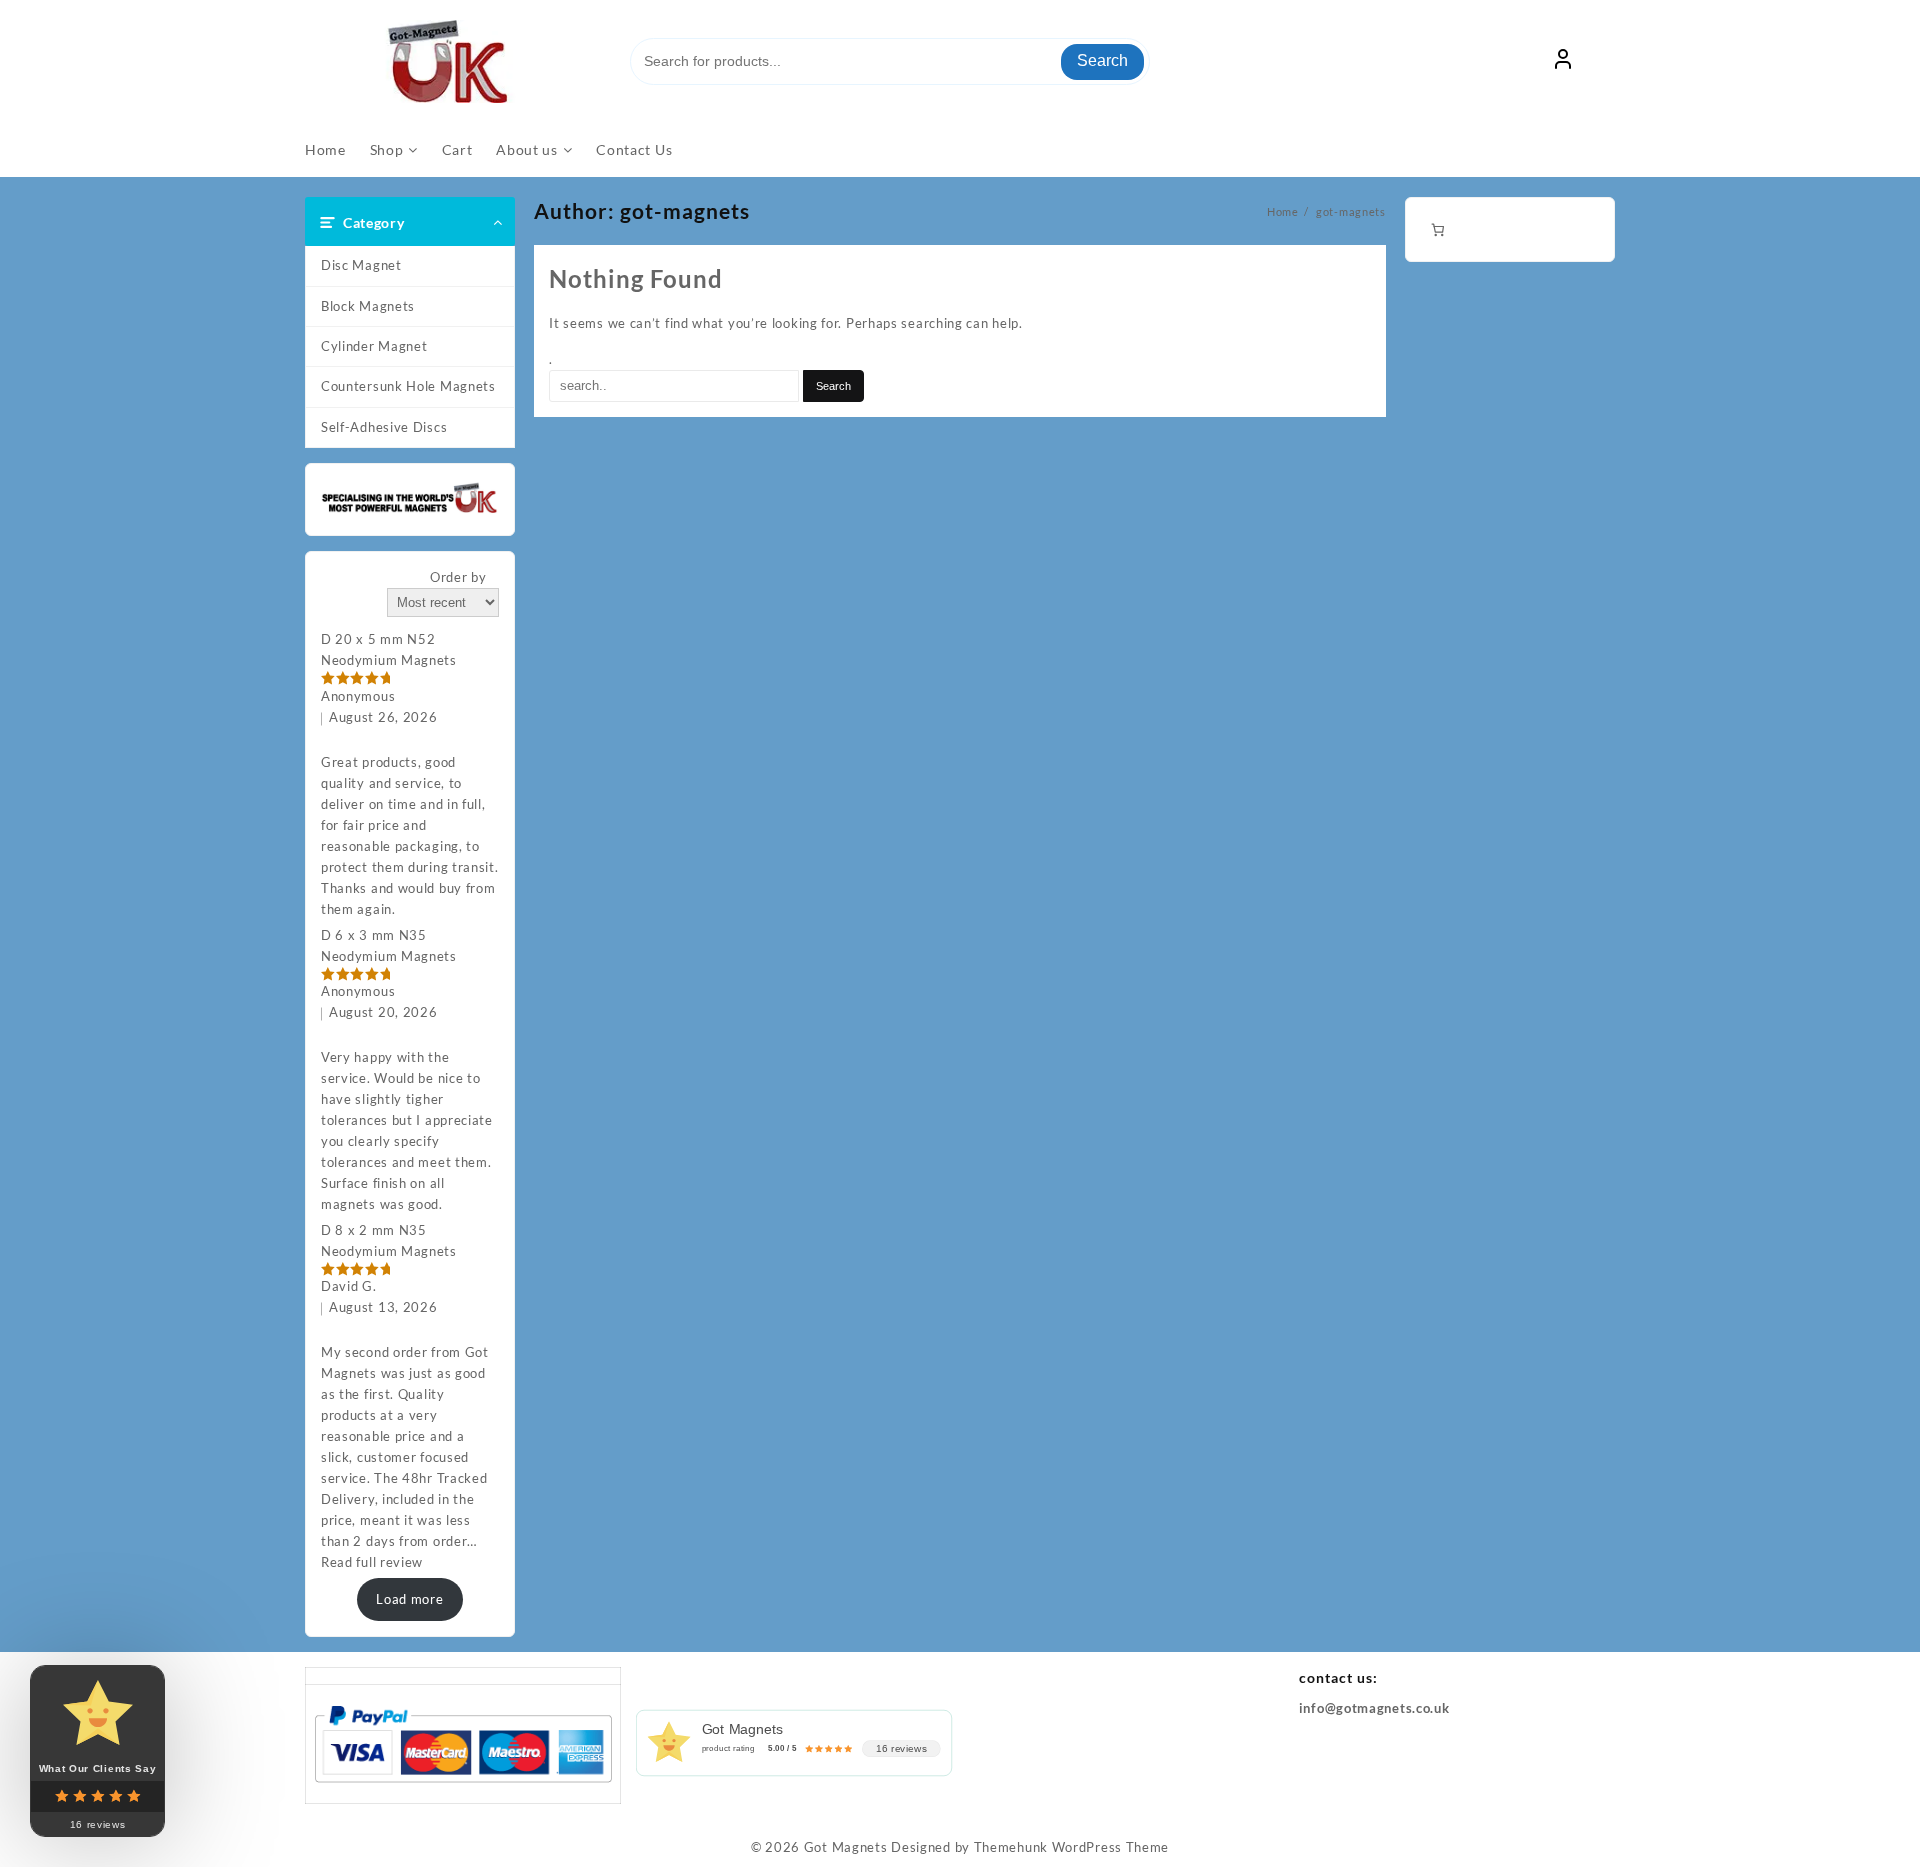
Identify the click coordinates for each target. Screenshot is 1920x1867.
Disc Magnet (361, 265)
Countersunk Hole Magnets (408, 386)
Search (1102, 60)
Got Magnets (846, 1847)
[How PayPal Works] (463, 1742)
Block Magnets (368, 306)
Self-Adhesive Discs (384, 427)
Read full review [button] (372, 1562)
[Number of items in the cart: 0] (1437, 229)
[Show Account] (1563, 62)
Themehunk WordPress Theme (1072, 1847)
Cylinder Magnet (374, 346)
